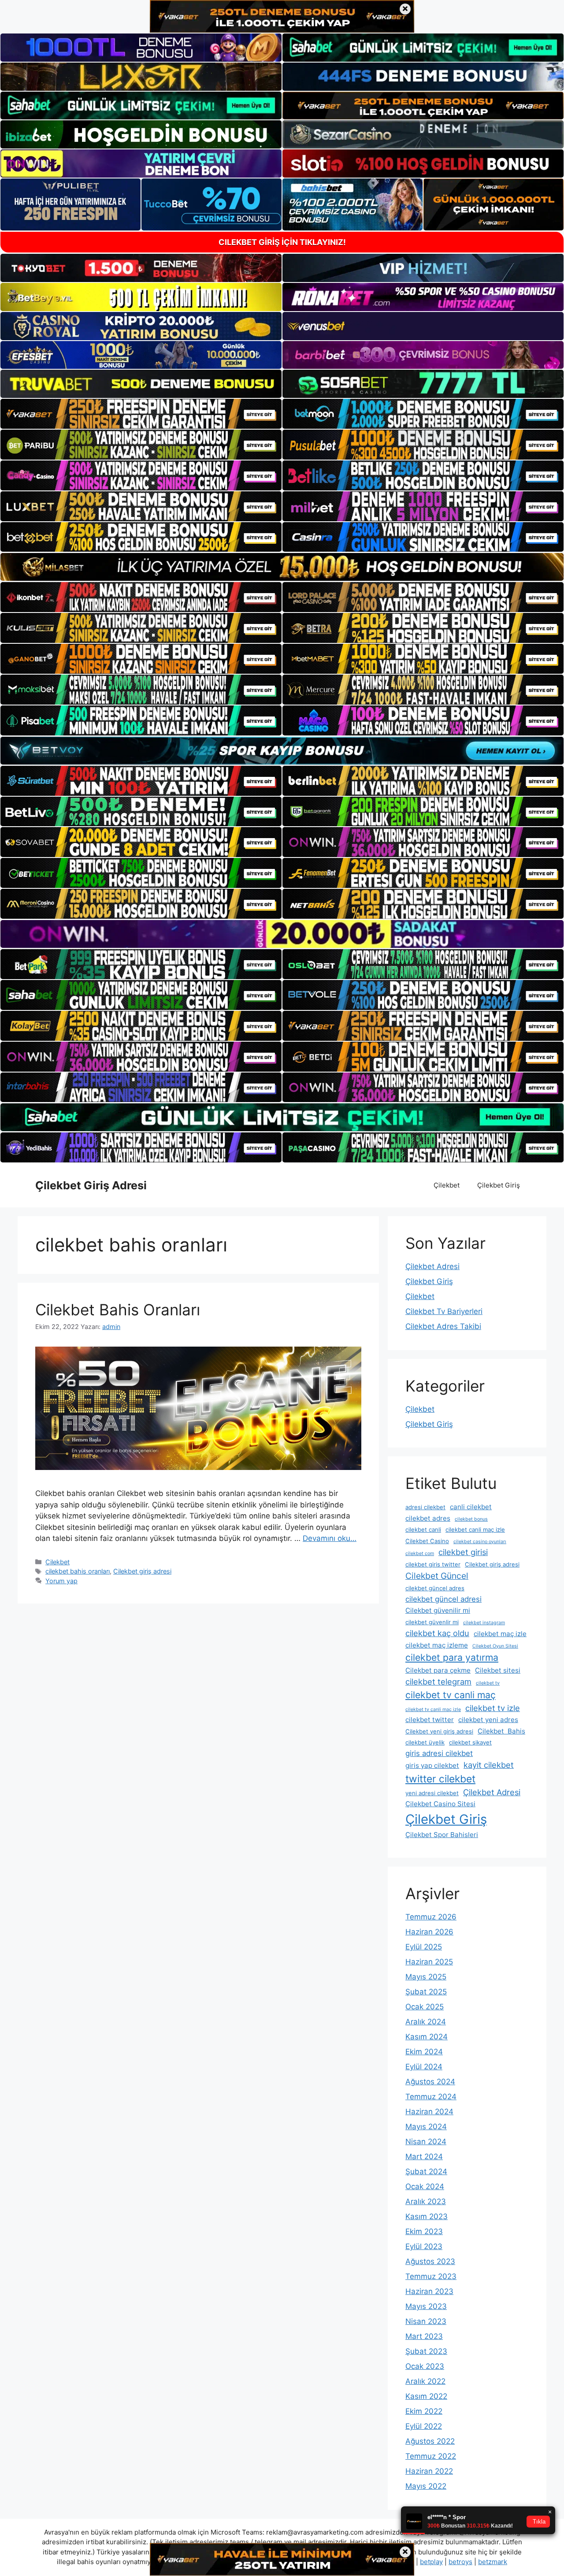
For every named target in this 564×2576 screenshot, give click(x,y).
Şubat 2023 (426, 2351)
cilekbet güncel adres (435, 1588)
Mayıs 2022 (426, 2486)
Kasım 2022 (426, 2396)
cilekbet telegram (438, 1681)
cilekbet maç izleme (437, 1645)
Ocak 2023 (425, 2366)
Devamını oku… (330, 1538)
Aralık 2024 (426, 2022)
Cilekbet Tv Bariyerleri (444, 1311)
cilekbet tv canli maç (451, 1695)
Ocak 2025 (425, 2007)
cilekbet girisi (463, 1552)
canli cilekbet (471, 1507)
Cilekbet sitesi (498, 1670)
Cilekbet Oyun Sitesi (495, 1646)
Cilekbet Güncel (437, 1576)
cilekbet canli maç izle (475, 1529)
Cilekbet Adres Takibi (443, 1326)
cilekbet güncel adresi (443, 1599)
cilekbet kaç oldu (437, 1633)
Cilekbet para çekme (438, 1670)
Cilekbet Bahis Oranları (118, 1310)
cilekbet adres (428, 1518)
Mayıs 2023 (426, 2306)
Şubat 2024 (426, 2171)
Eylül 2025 (424, 1947)
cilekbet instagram (484, 1623)
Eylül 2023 (424, 2246)
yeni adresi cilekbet (432, 1793)
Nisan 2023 (426, 2321)
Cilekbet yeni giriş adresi (439, 1731)
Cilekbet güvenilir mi (438, 1610)
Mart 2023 (424, 2336)
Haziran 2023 (429, 2291)
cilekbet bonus (471, 1519)
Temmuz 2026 (431, 1917)
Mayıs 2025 (426, 1977)
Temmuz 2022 (431, 2456)
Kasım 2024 (427, 2037)
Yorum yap (61, 1581)
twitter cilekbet (440, 1779)
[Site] (141, 414)
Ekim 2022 (424, 2411)
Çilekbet (447, 1185)
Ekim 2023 (424, 2231)
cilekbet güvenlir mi (432, 1622)
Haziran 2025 (429, 1962)
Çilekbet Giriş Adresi (91, 1185)
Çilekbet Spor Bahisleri (442, 1835)
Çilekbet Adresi (432, 1266)
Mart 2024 (424, 2157)
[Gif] (282, 567)
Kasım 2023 (427, 2216)
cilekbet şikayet (470, 1742)
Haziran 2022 (429, 2471)
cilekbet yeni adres (488, 1720)
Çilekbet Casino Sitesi (440, 1804)
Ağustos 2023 (430, 2261)
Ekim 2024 (424, 2052)
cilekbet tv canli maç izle (433, 1709)
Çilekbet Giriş (499, 1185)
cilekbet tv (488, 1683)
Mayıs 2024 (426, 2127)
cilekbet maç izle (500, 1634)
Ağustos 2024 (430, 2082)
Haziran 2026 (429, 1932)
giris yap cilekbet (432, 1765)
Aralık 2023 (426, 2201)
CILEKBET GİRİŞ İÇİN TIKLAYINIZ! (282, 242)
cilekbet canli (423, 1529)
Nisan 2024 (426, 2142)
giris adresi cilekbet (439, 1753)
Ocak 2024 (425, 2186)
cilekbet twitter (430, 1720)
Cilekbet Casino (427, 1541)
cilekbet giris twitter (433, 1564)
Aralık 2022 (425, 2381)
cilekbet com (420, 1553)
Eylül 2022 (424, 2426)
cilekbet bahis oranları (78, 1571)
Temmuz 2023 (431, 2276)
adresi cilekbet (425, 1507)
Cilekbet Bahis (501, 1731)
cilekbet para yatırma (452, 1657)
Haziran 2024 (429, 2112)
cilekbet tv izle (493, 1708)
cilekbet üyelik (425, 1742)
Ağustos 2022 (430, 2441)
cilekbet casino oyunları (480, 1542)
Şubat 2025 (426, 1992)
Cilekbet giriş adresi (142, 1571)
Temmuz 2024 (431, 2097)
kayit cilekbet (489, 1765)
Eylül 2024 (424, 2067)
